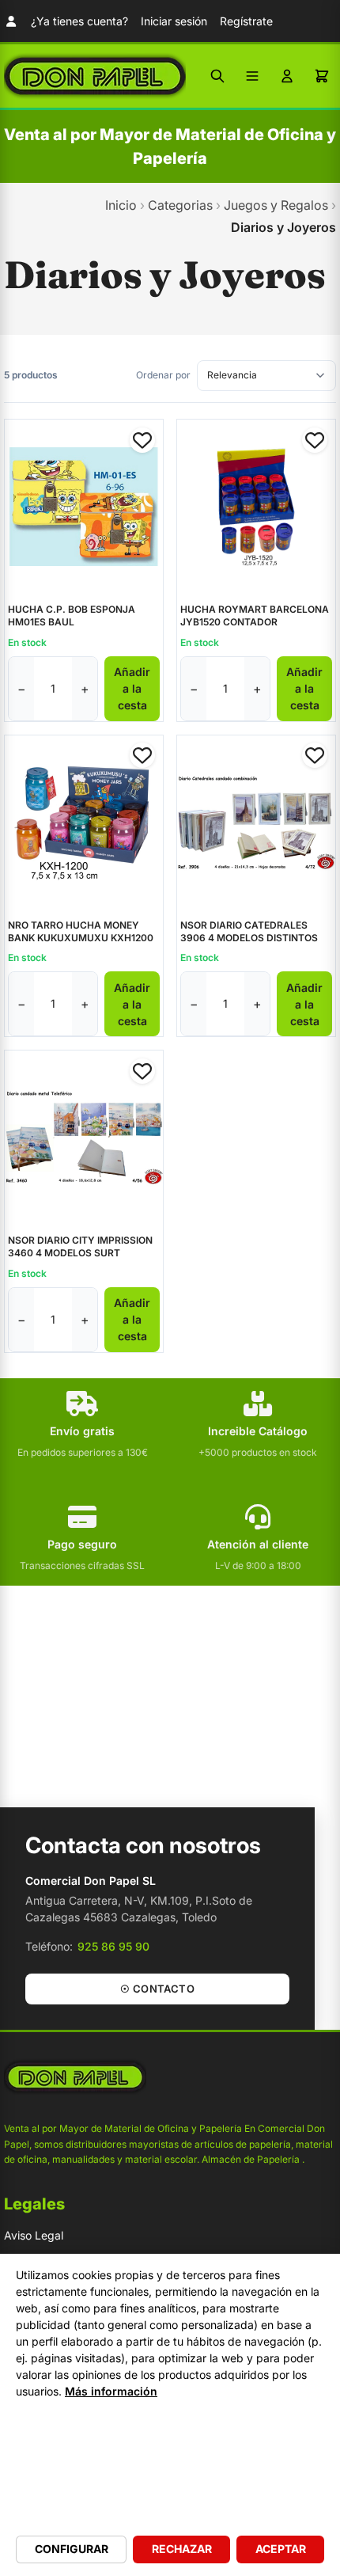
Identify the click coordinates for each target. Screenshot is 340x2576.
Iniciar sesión (174, 21)
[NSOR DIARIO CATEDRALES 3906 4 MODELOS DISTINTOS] (256, 823)
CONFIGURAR (72, 2549)
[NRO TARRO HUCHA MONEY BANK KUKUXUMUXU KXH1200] (84, 823)
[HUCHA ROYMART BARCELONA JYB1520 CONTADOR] (256, 507)
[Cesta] (322, 76)
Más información (111, 2391)
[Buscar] (217, 76)
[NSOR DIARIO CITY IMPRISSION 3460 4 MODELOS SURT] (84, 1138)
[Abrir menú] (252, 76)
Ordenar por (163, 375)
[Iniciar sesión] (287, 76)
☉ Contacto (157, 1989)
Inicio (121, 205)
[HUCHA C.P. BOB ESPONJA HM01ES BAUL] (84, 507)
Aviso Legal (34, 2235)
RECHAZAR (182, 2549)
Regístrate (246, 21)
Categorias (180, 205)
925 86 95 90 (113, 1946)
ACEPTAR (281, 2549)
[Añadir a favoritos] (142, 440)
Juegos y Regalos (276, 205)
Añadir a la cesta (132, 688)
